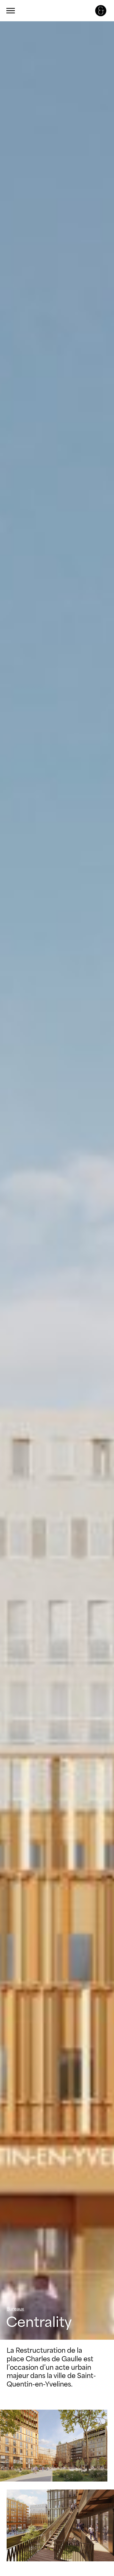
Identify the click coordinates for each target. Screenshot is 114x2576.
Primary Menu (11, 11)
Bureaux (15, 2309)
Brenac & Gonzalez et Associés (101, 11)
